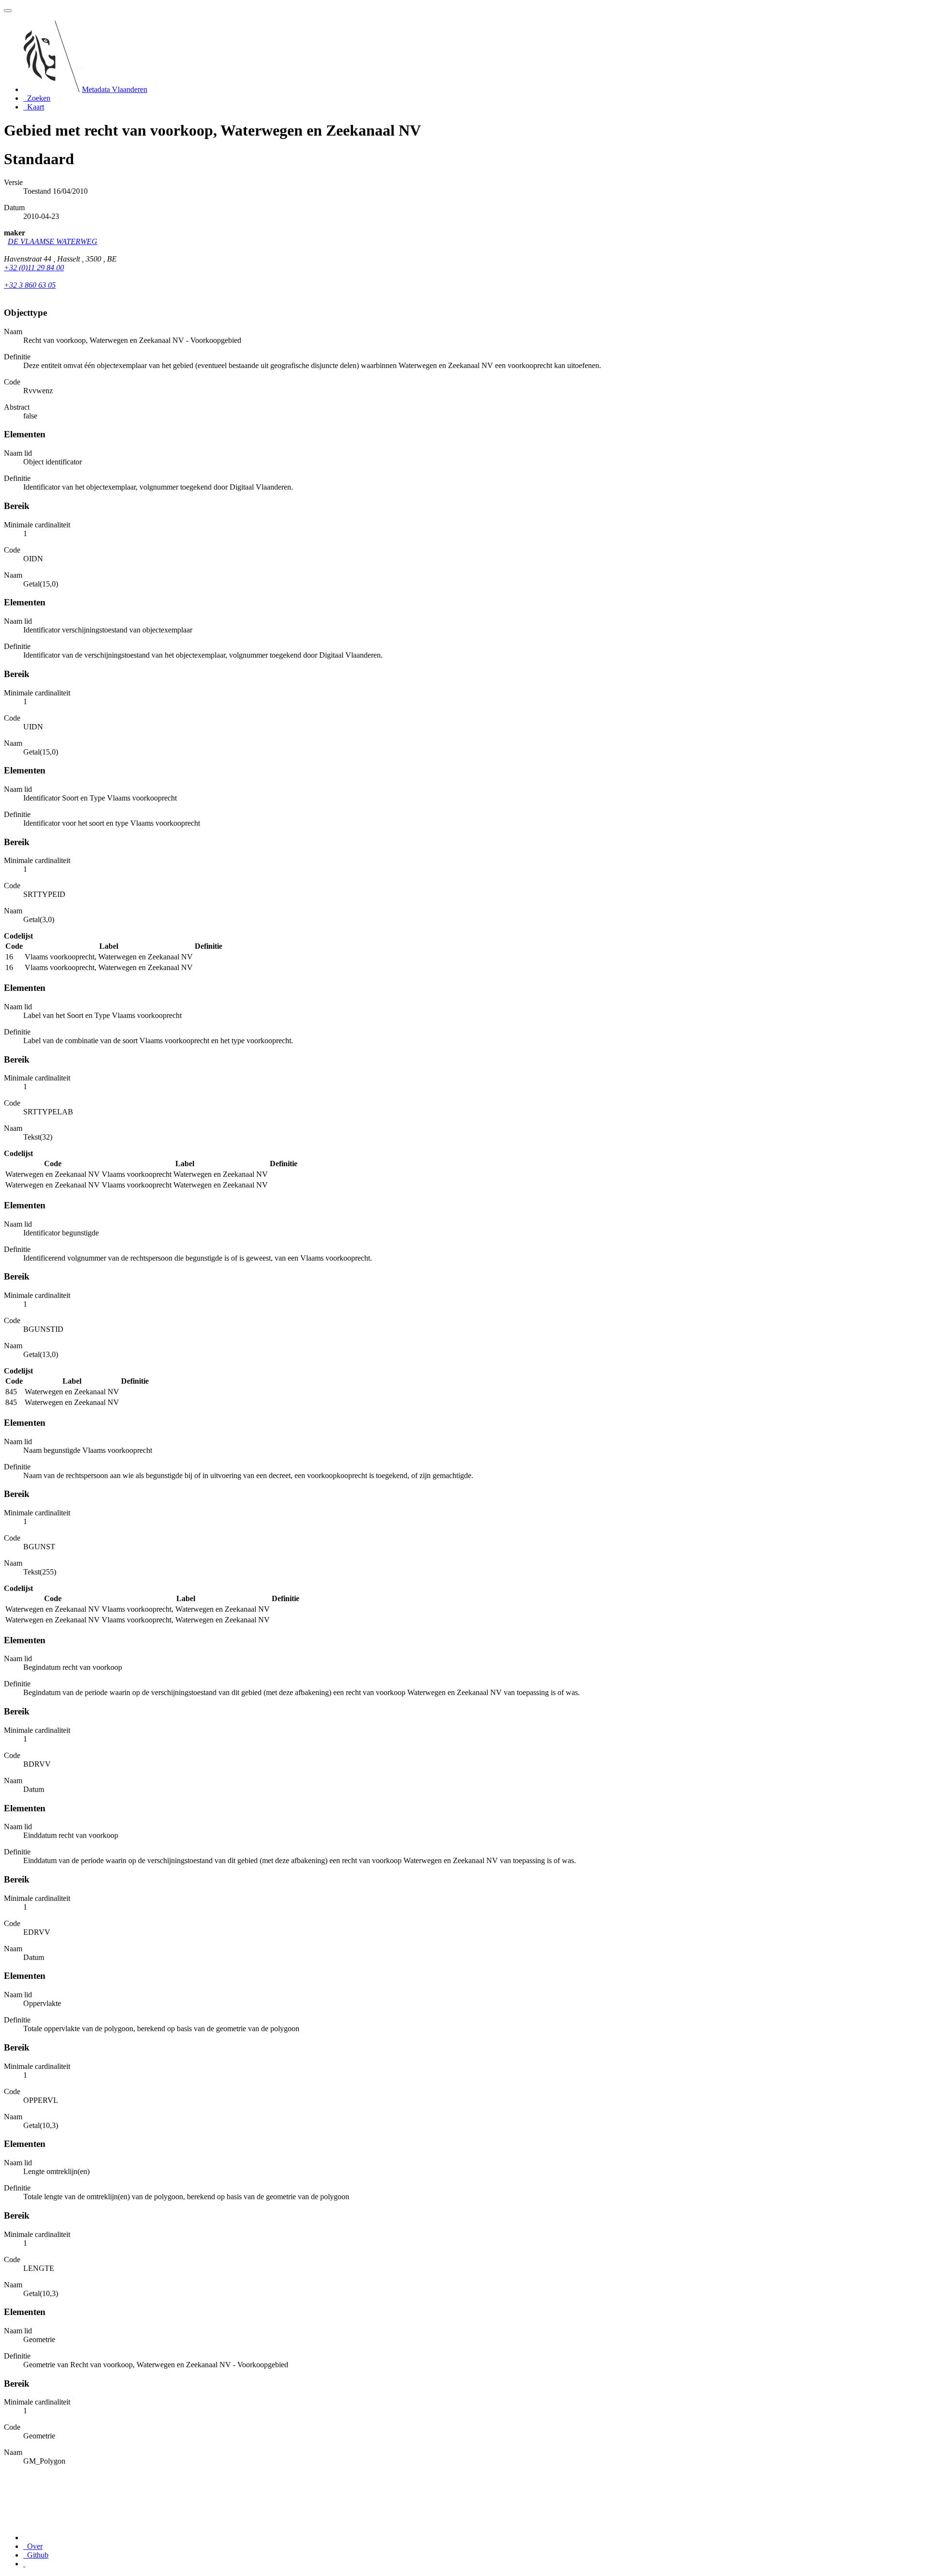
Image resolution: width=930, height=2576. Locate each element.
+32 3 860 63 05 (30, 285)
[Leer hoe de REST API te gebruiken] (24, 2564)
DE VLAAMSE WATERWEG (53, 241)
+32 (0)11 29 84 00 (34, 268)
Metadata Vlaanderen (115, 89)
